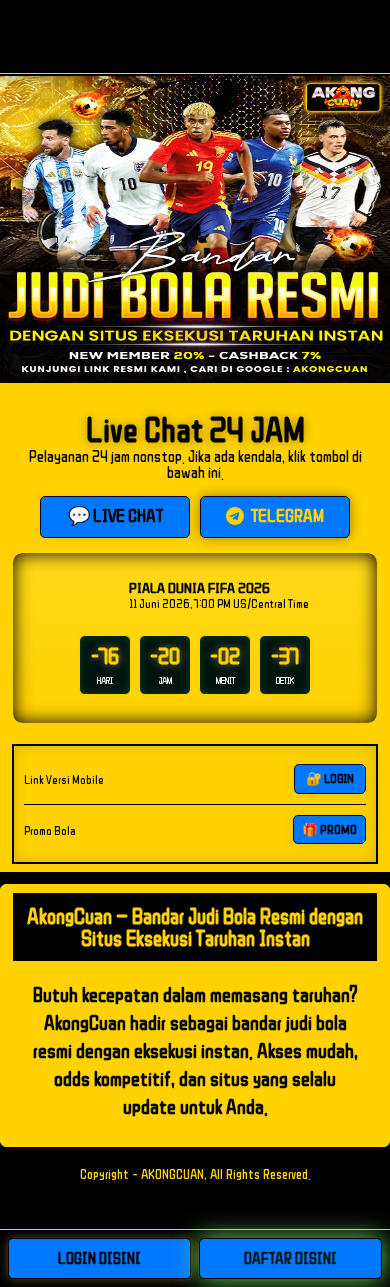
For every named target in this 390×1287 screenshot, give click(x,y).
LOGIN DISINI (99, 1258)
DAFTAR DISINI (290, 1258)
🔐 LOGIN (330, 778)
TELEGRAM (286, 515)
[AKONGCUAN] (195, 36)
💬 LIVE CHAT (115, 515)
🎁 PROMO (329, 829)
